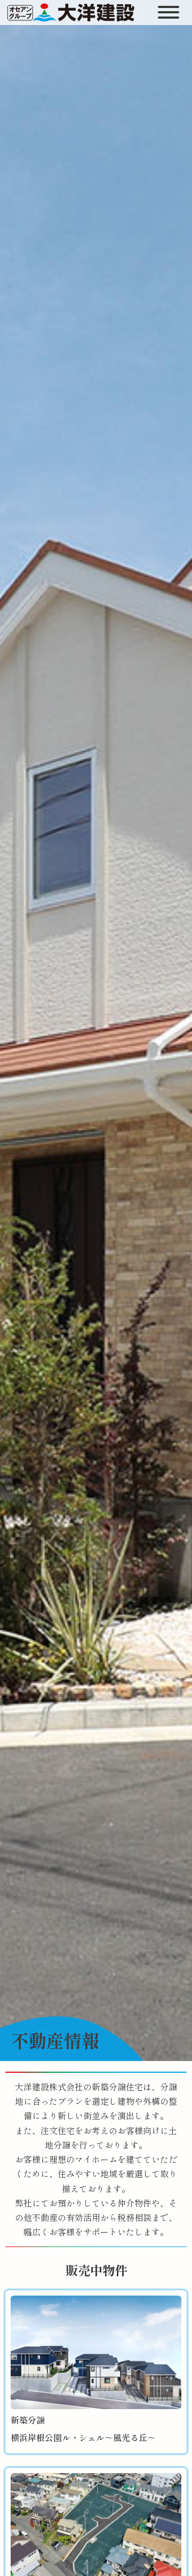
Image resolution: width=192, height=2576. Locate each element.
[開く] (170, 12)
